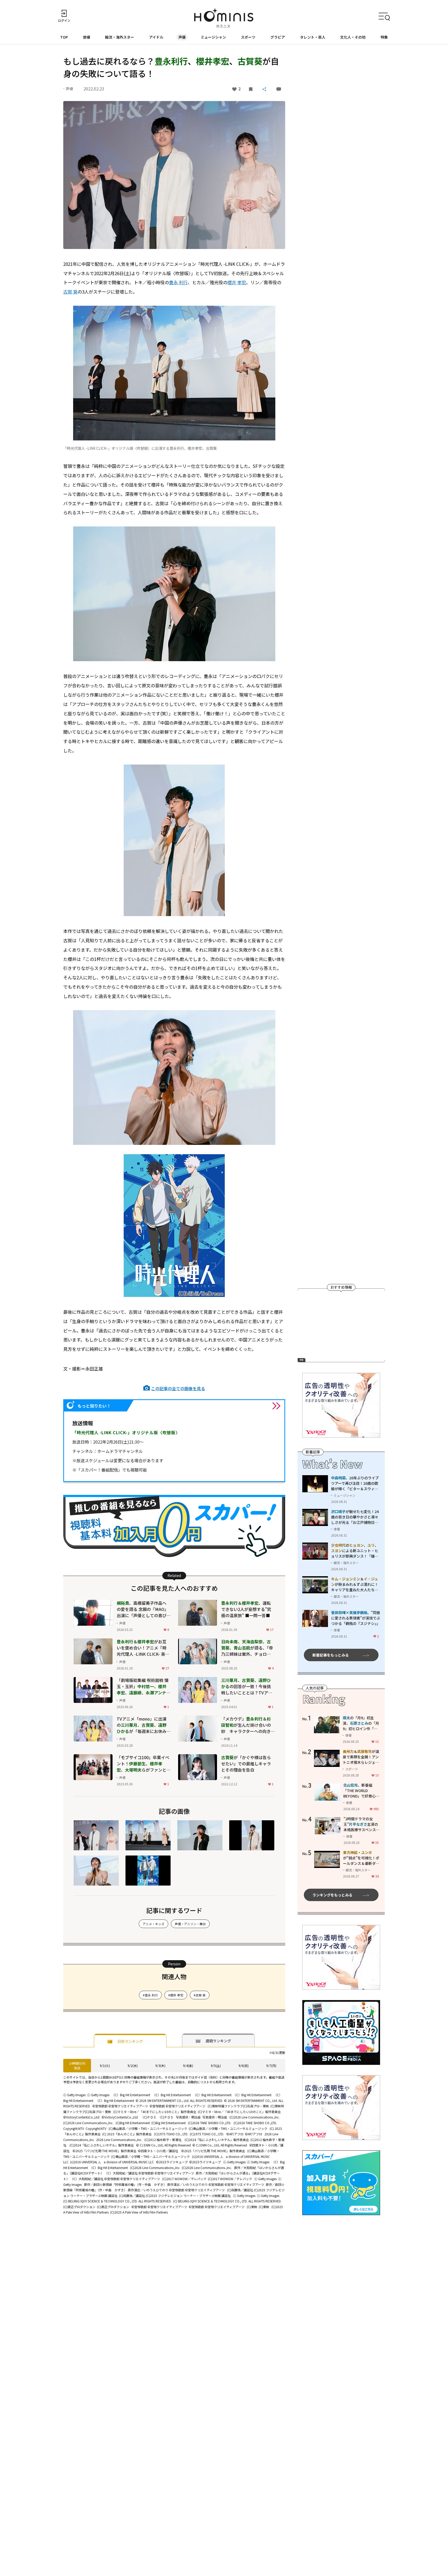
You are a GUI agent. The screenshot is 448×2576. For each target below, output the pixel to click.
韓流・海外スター (120, 37)
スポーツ (248, 37)
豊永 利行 (178, 282)
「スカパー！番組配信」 (99, 1470)
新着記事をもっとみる (331, 1655)
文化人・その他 (353, 37)
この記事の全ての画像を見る (178, 1388)
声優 (182, 37)
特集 (384, 37)
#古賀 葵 (200, 1995)
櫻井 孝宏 (237, 282)
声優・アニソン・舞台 (190, 1924)
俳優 (87, 37)
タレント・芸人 (313, 37)
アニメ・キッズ (153, 1924)
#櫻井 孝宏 (176, 1995)
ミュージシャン (213, 37)
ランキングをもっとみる (332, 1895)
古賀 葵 (70, 292)
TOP (64, 37)
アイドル (156, 37)
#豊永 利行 (150, 1995)
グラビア (278, 37)
